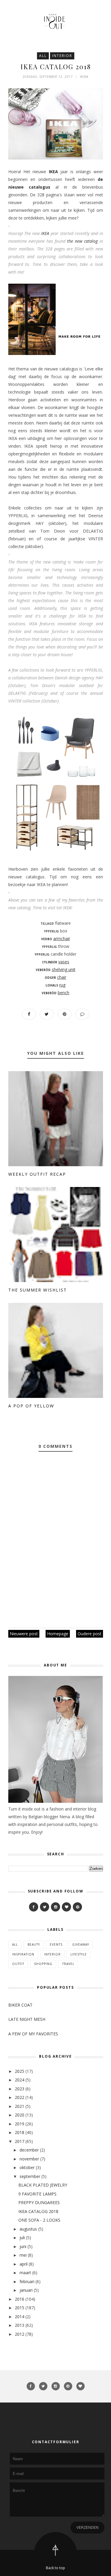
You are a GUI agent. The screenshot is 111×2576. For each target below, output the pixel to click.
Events (56, 1944)
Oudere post (90, 1634)
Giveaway (81, 1944)
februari (27, 2281)
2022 (20, 2097)
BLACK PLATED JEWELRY (43, 2185)
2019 (20, 2124)
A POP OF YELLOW (31, 1406)
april (24, 2264)
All (43, 56)
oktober (27, 2167)
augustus (28, 2229)
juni (23, 2246)
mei (23, 2255)
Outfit (18, 1964)
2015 (20, 2308)
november (29, 2159)
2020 (20, 2115)
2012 (20, 2334)
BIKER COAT (20, 2005)
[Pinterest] (77, 1907)
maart (25, 2273)
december (29, 2150)
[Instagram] (55, 1907)
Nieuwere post (24, 1634)
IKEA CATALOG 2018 (38, 2211)
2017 (20, 2141)
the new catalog (83, 241)
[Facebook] (34, 1907)
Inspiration (23, 1954)
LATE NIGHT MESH (27, 2019)
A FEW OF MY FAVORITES (33, 2034)
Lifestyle (79, 1954)
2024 (20, 2080)
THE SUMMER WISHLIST (38, 1290)
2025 (20, 2071)
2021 (20, 2106)
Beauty (34, 1944)
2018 (20, 2132)
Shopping (43, 1964)
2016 (20, 2299)
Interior (62, 56)
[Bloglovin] (66, 1907)
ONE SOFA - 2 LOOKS (39, 2220)
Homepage (58, 1634)
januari (26, 2290)
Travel (68, 1964)
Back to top (55, 2568)
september (30, 2176)
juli (22, 2238)
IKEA (53, 172)
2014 (20, 2317)
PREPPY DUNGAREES (39, 2202)
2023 (20, 2089)
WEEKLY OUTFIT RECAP (37, 1174)
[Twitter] (45, 1907)
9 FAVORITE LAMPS (37, 2194)
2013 (20, 2325)
